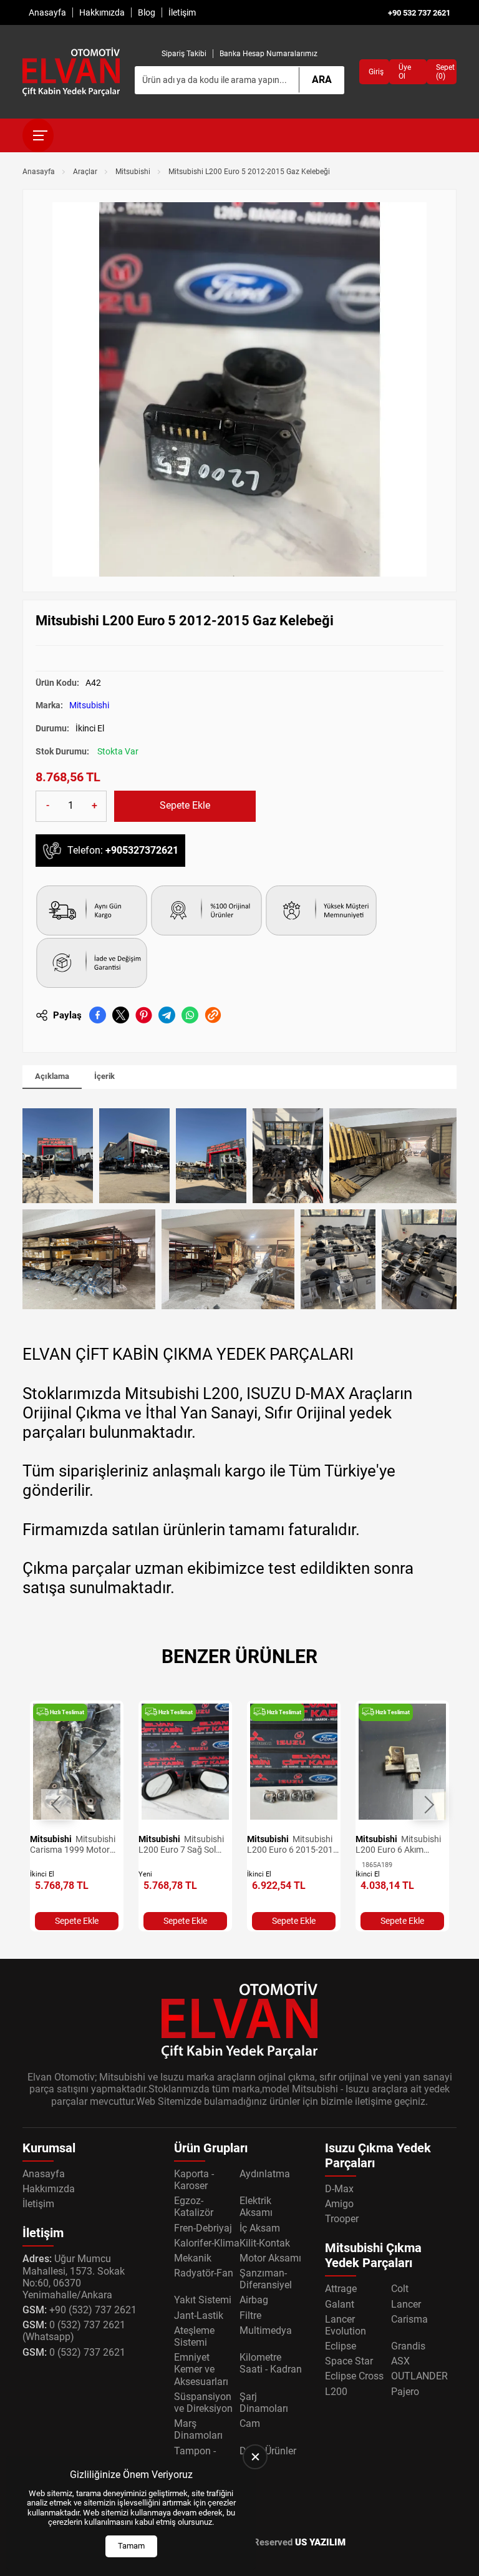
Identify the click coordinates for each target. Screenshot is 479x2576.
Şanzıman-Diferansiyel (266, 2279)
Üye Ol (405, 72)
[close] (255, 2457)
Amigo (339, 2204)
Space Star (349, 2361)
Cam (250, 2423)
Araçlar (85, 172)
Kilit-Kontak (265, 2243)
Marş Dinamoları (198, 2429)
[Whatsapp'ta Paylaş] (190, 1015)
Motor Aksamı (270, 2258)
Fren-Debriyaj (203, 2228)
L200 (336, 2392)
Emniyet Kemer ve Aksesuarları (201, 2369)
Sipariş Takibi (184, 54)
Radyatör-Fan (204, 2273)
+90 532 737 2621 (419, 13)
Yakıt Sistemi (203, 2300)
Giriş (374, 72)
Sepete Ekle (185, 805)
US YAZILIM (320, 2542)
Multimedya (266, 2330)
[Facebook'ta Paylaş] (98, 1015)
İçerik (104, 1076)
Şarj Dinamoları (264, 2403)
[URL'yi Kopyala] (213, 1015)
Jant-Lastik (199, 2315)
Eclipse (341, 2346)
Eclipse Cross (354, 2376)
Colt (400, 2289)
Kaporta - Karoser (194, 2180)
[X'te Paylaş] (121, 1015)
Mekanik (193, 2258)
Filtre (250, 2315)
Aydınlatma (265, 2174)
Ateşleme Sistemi (194, 2336)
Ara (322, 80)
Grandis (408, 2346)
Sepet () (442, 72)
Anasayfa (47, 12)
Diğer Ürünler (268, 2451)
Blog (147, 12)
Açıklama (52, 1076)
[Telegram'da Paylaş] (167, 1015)
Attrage (341, 2289)
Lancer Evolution (346, 2325)
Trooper (342, 2219)
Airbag (254, 2300)
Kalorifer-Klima (207, 2243)
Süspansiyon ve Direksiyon (203, 2403)
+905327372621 (142, 850)
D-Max (339, 2189)
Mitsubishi (133, 172)
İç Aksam (260, 2228)
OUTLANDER (419, 2376)
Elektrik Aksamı (256, 2207)
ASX (400, 2361)
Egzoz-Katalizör (194, 2207)
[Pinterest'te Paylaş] (144, 1015)
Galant (340, 2304)
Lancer (406, 2304)
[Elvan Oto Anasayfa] (71, 72)
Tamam (131, 2546)
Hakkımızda (102, 12)
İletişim (182, 12)
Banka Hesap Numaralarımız (269, 54)
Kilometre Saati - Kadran (271, 2363)
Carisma (409, 2319)
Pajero (405, 2392)
